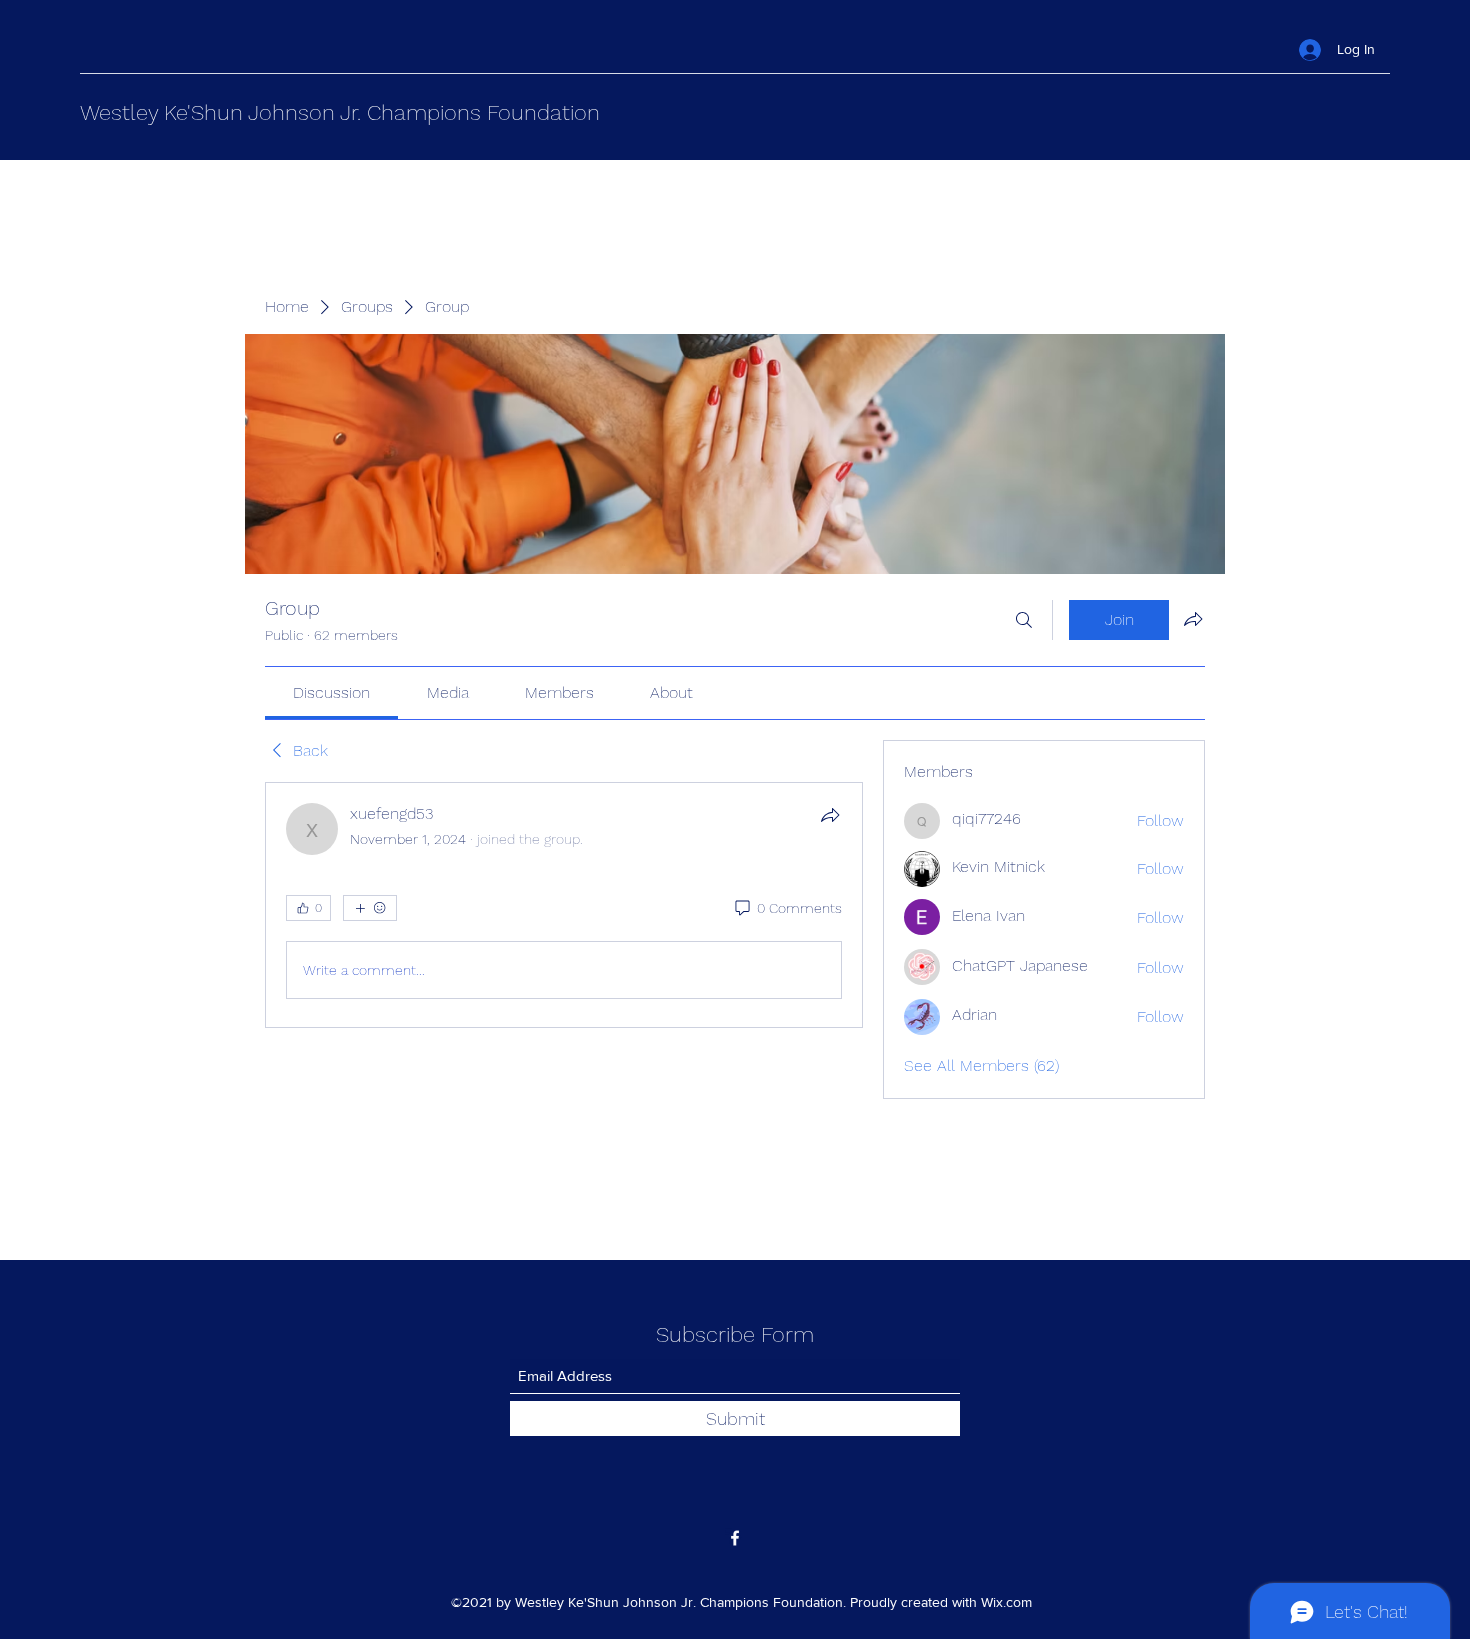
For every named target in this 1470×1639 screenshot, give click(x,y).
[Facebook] (735, 1538)
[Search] (1024, 620)
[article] (564, 905)
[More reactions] (370, 908)
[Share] (830, 815)
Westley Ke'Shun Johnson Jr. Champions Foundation (340, 112)
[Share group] (1193, 619)
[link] (331, 692)
